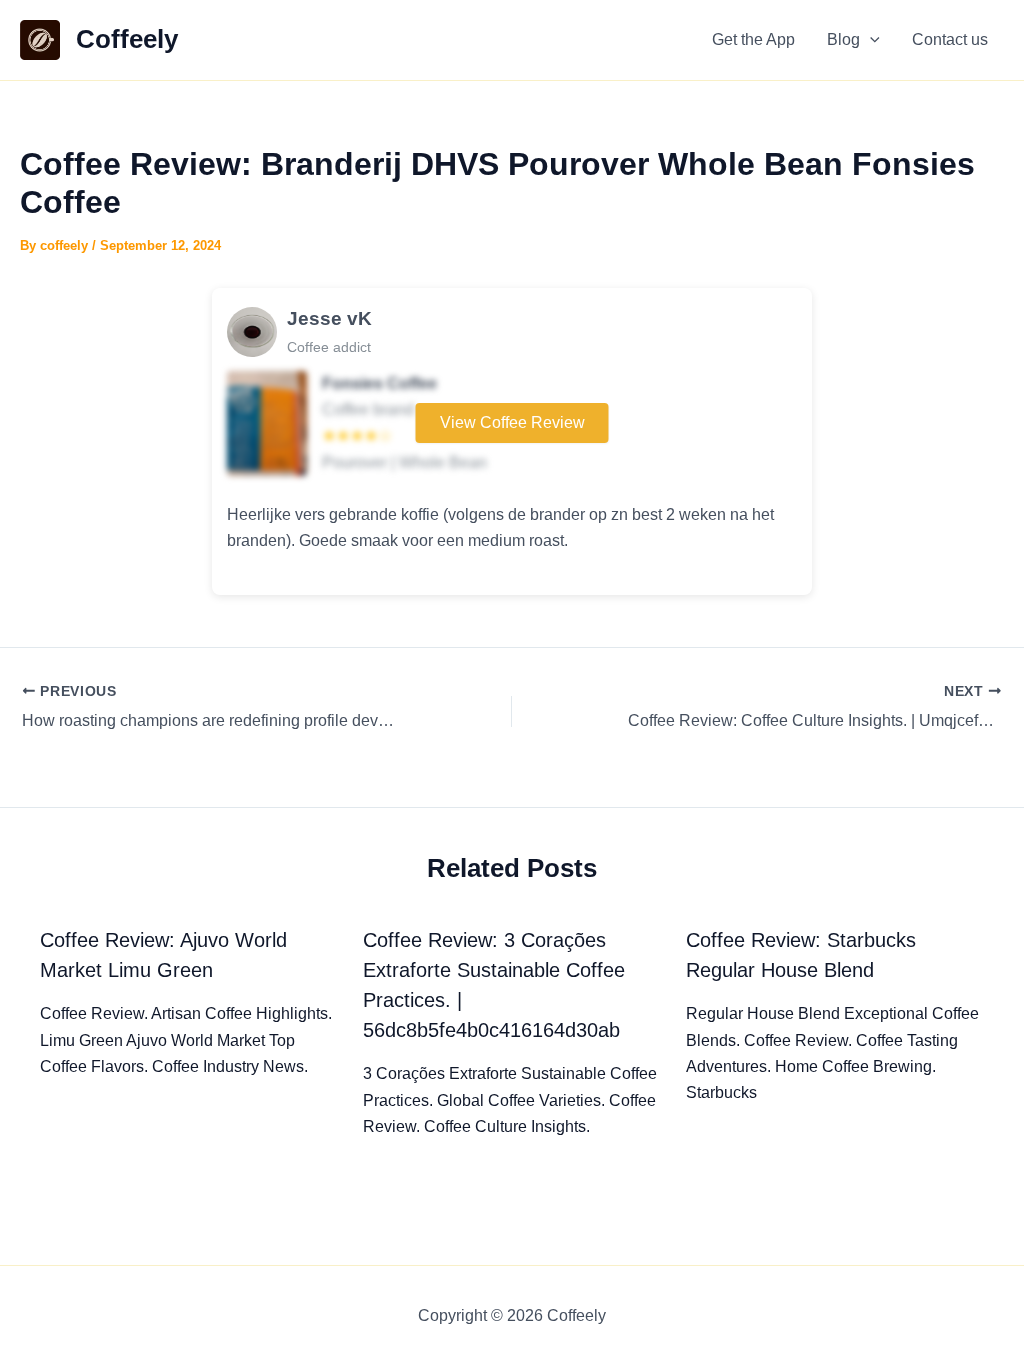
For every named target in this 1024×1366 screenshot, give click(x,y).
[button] (870, 40)
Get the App (753, 39)
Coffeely (127, 39)
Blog (843, 39)
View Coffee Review (512, 422)
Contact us (950, 39)
